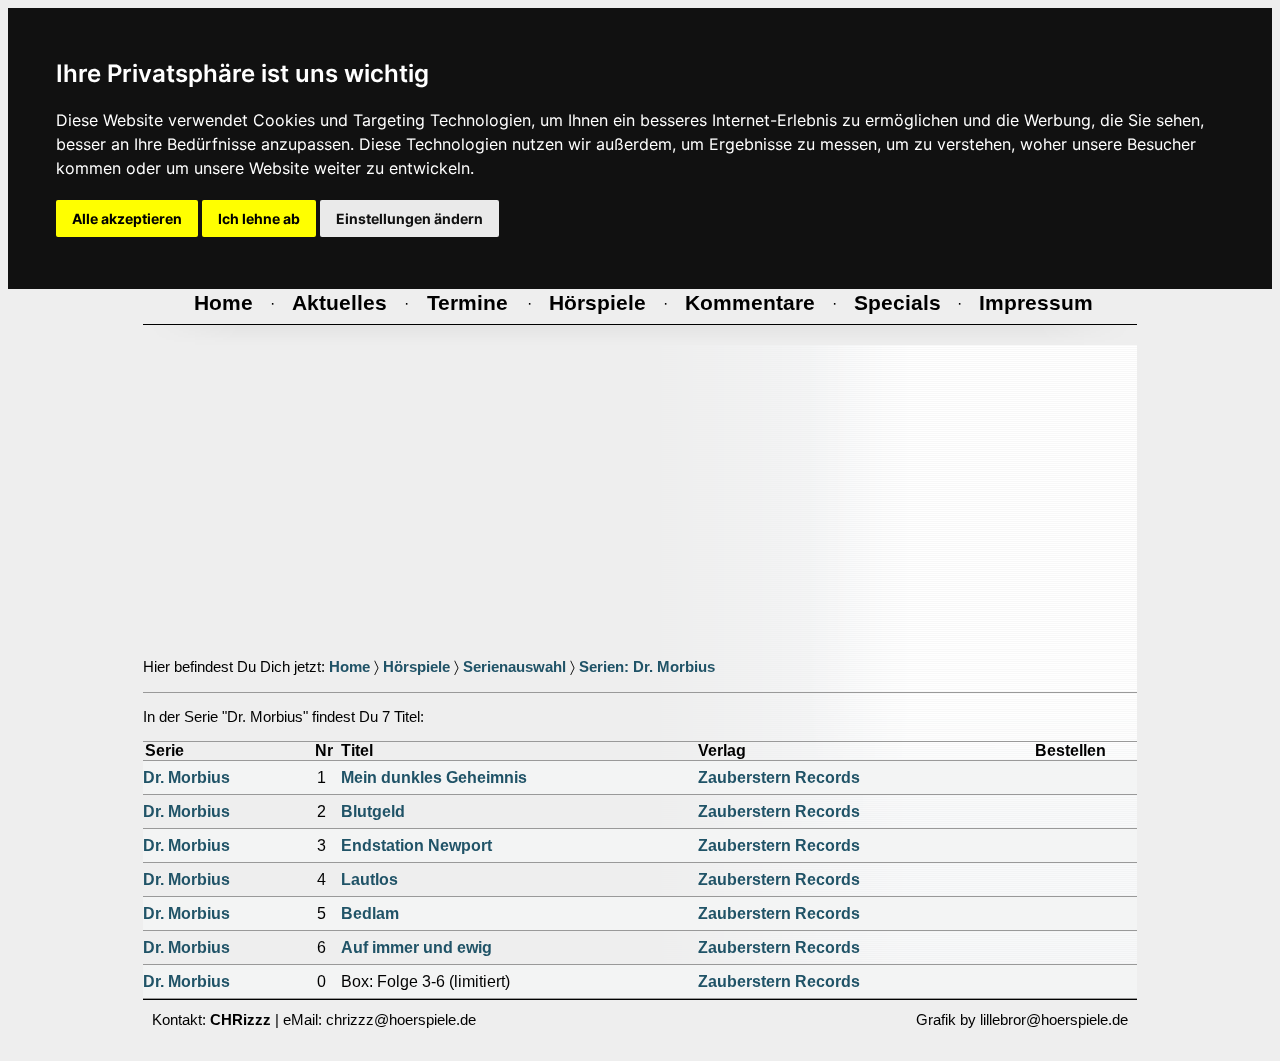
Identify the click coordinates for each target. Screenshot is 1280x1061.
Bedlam (370, 913)
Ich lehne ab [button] (259, 218)
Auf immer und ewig (416, 947)
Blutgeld (373, 811)
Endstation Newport (416, 845)
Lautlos (369, 879)
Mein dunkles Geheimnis (434, 777)
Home (349, 667)
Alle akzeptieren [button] (127, 218)
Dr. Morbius (186, 777)
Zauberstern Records (779, 777)
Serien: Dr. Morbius (647, 667)
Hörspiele (416, 667)
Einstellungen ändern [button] (409, 218)
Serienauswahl (514, 667)
